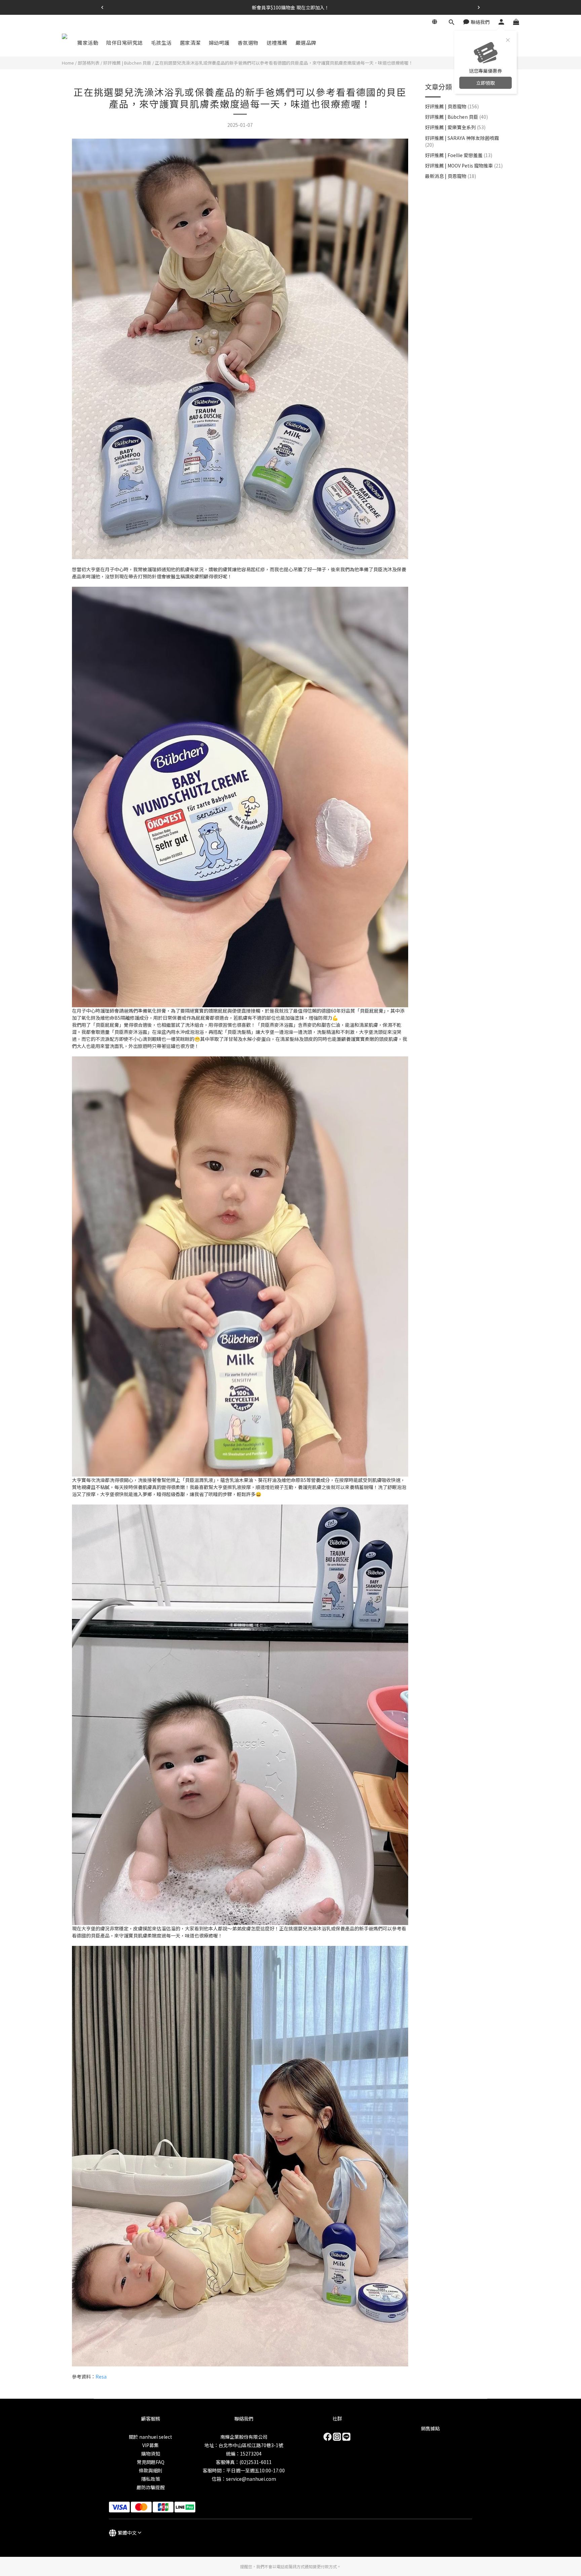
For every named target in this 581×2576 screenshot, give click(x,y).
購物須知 (151, 2454)
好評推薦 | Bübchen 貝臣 (127, 63)
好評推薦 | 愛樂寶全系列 (455, 127)
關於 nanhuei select (150, 2437)
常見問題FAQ (151, 2462)
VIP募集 (150, 2445)
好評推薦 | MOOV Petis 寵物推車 (464, 166)
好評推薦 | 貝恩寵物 (452, 106)
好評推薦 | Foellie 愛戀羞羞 (459, 155)
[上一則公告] (102, 7)
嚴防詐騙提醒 (151, 2487)
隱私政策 (151, 2479)
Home (68, 63)
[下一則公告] (479, 7)
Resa (101, 2377)
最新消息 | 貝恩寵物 (451, 176)
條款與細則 (151, 2470)
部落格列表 (89, 63)
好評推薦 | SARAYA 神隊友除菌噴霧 (462, 141)
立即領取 (486, 83)
